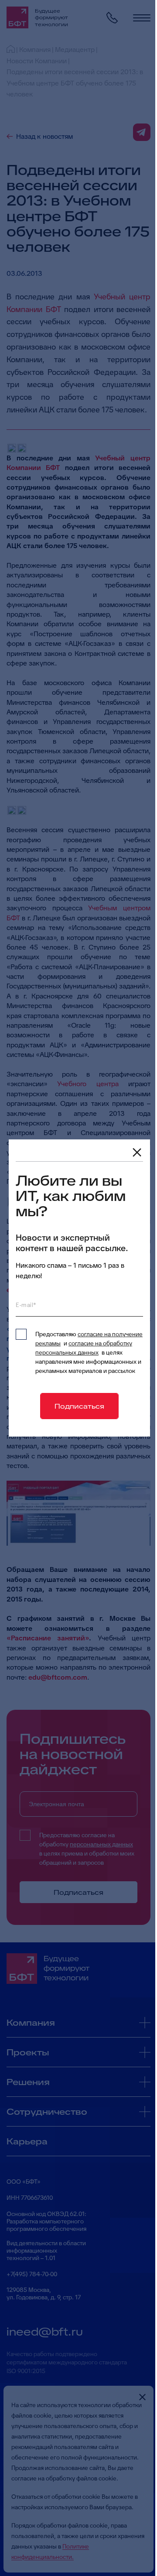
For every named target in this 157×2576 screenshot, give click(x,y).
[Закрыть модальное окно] (137, 1153)
